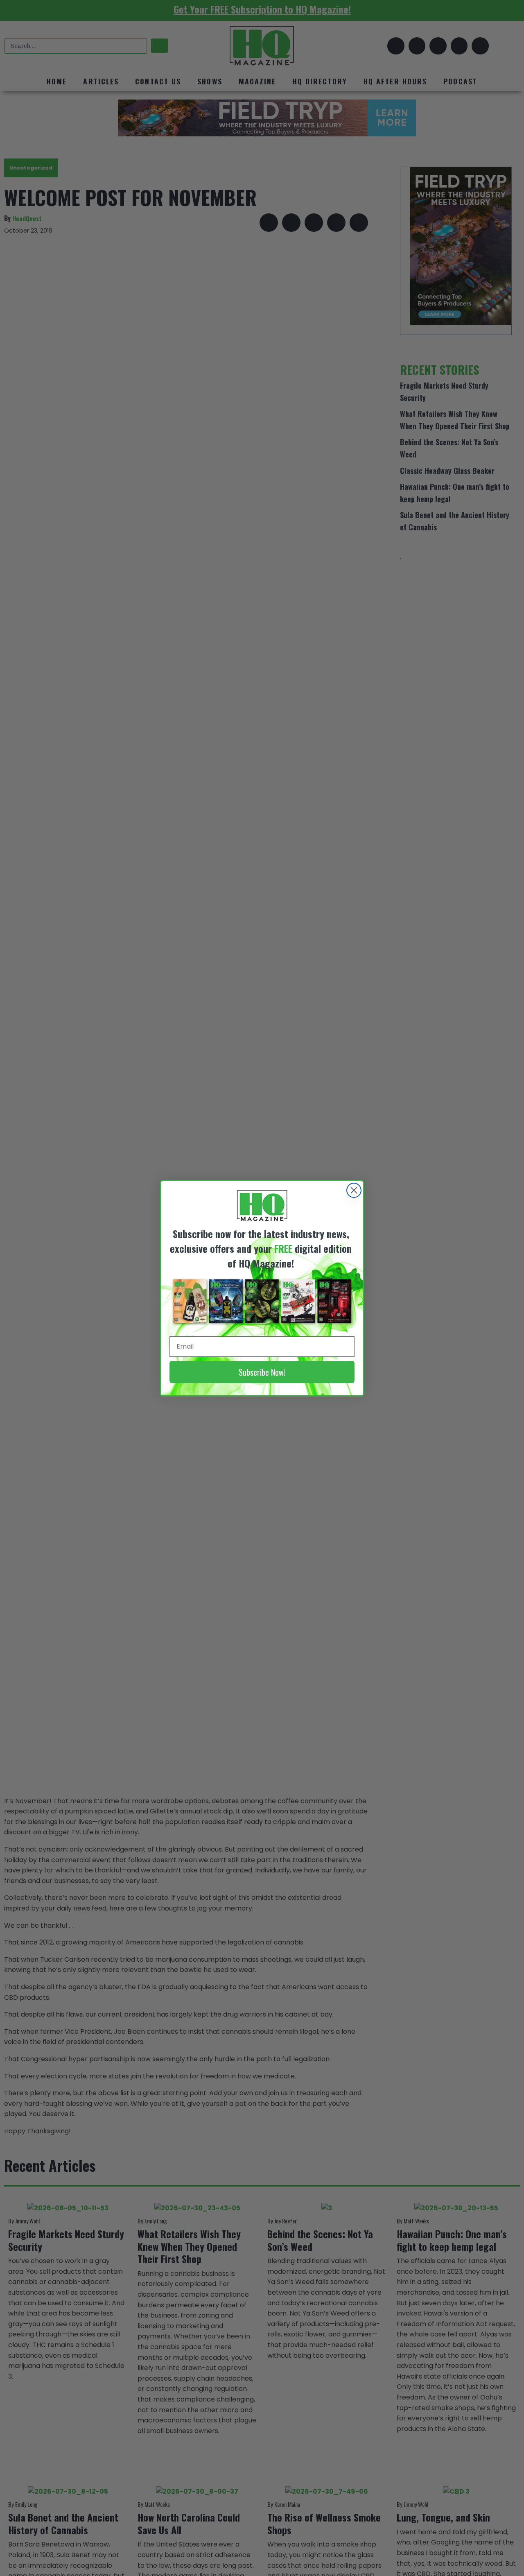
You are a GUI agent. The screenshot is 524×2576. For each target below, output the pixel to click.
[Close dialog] (354, 1190)
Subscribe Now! (262, 1372)
